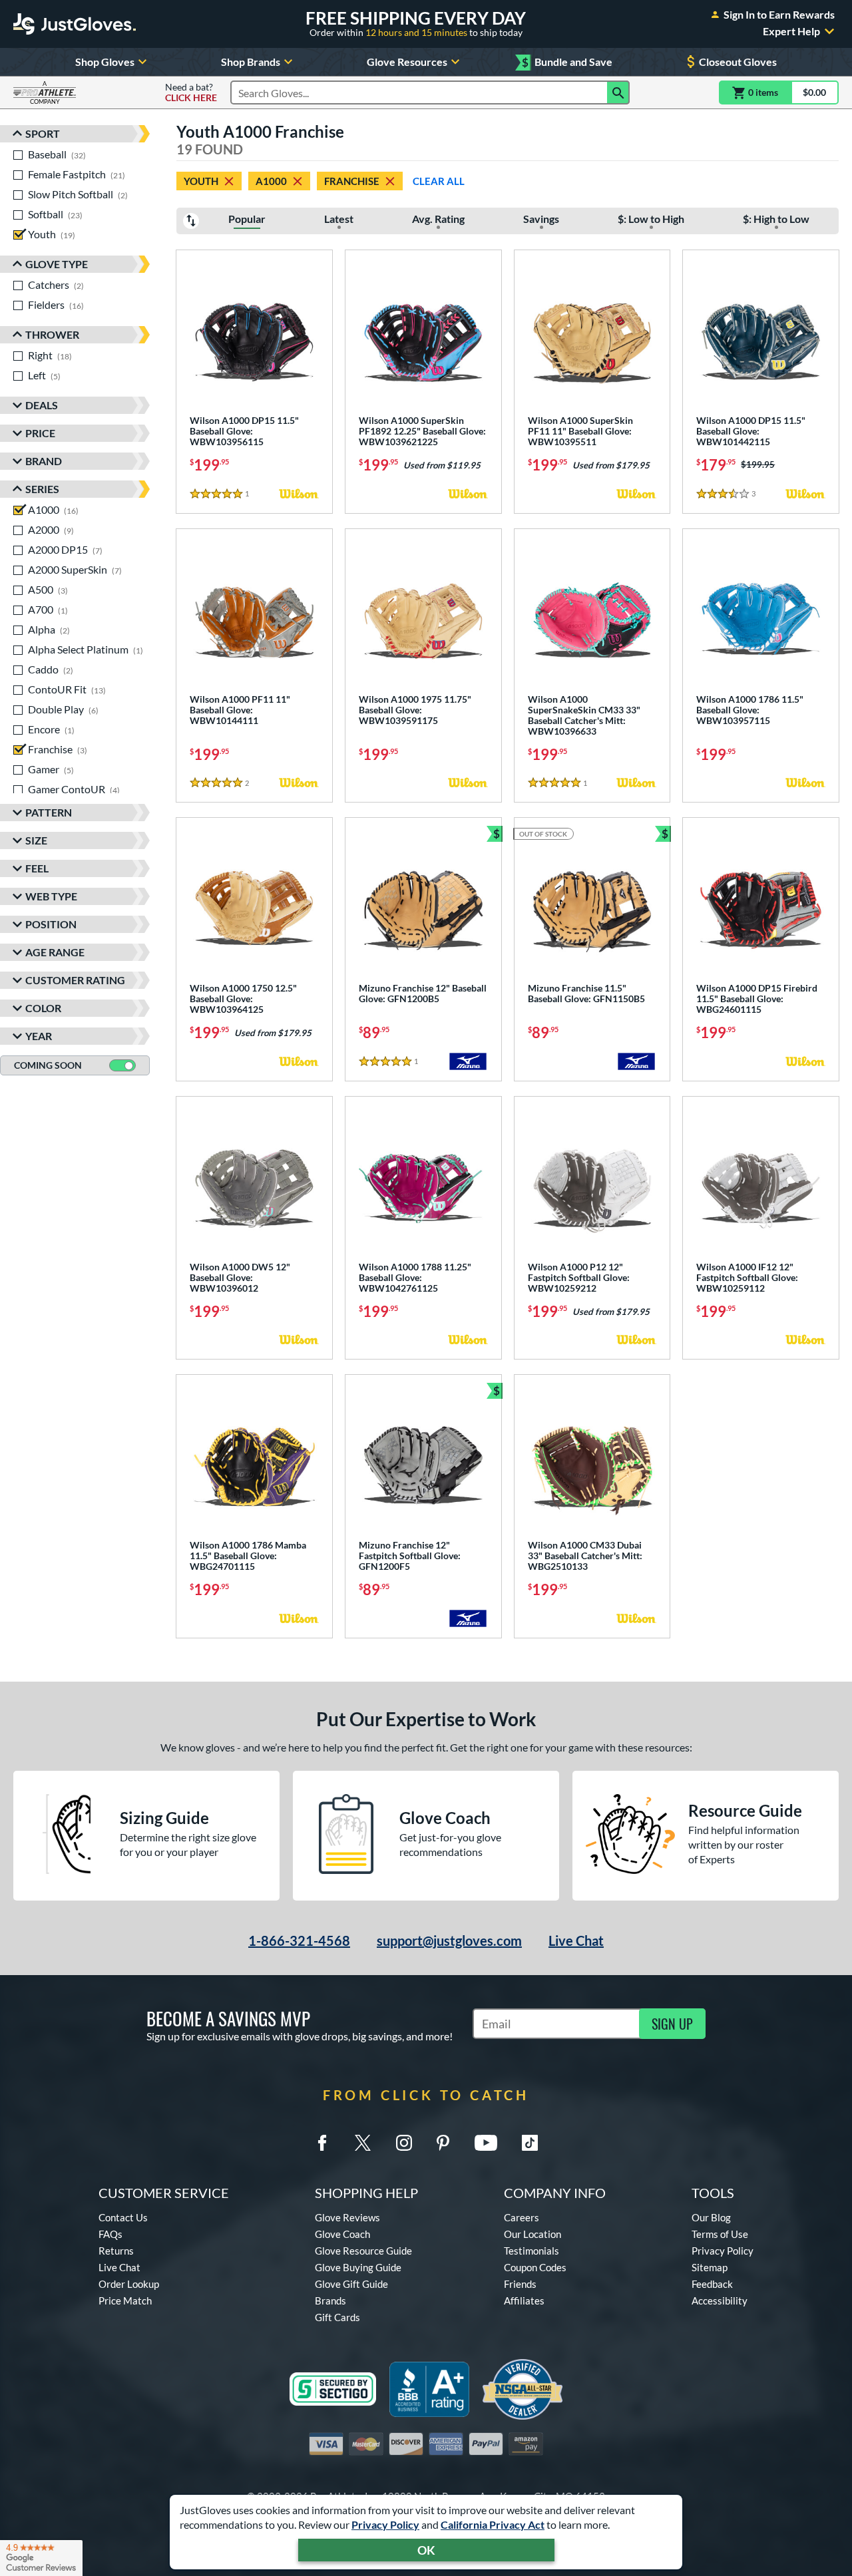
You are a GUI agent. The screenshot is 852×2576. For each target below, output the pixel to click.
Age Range (55, 952)
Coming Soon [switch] (48, 1065)
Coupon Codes (535, 2267)
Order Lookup (129, 2284)
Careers (522, 2217)
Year (39, 1036)
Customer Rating (75, 980)
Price (40, 433)
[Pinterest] (443, 2143)
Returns (116, 2251)
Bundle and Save (567, 62)
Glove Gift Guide (351, 2284)
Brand (44, 461)
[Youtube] (486, 2143)
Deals (42, 405)
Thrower (52, 334)
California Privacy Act (493, 2524)
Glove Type (57, 264)
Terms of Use (720, 2234)
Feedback (712, 2284)
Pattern (49, 812)
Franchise (352, 181)
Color (43, 1008)
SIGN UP (672, 2024)
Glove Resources (407, 62)
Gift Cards (337, 2317)
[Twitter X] (363, 2143)
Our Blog (711, 2217)
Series (42, 489)
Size (36, 840)
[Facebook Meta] (322, 2143)
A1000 (271, 181)
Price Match (125, 2300)
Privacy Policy (385, 2524)
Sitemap (710, 2267)
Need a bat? (191, 92)
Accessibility (720, 2300)
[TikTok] (530, 2143)
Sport (43, 133)
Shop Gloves (105, 62)
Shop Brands (251, 62)
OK (426, 2550)
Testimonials (532, 2251)
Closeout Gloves (738, 62)
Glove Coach (342, 2234)
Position (51, 924)
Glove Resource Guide (363, 2251)
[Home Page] (75, 24)
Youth (201, 181)
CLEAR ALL (439, 181)
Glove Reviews (347, 2217)
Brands (330, 2300)
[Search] (618, 92)
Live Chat (576, 1940)
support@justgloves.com (449, 1940)
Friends (520, 2284)
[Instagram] (404, 2143)
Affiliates (524, 2300)
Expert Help (791, 31)
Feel (37, 868)
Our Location (532, 2234)
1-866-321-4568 (299, 1940)
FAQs (110, 2234)
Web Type (51, 896)
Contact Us (123, 2217)
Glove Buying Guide (358, 2267)
